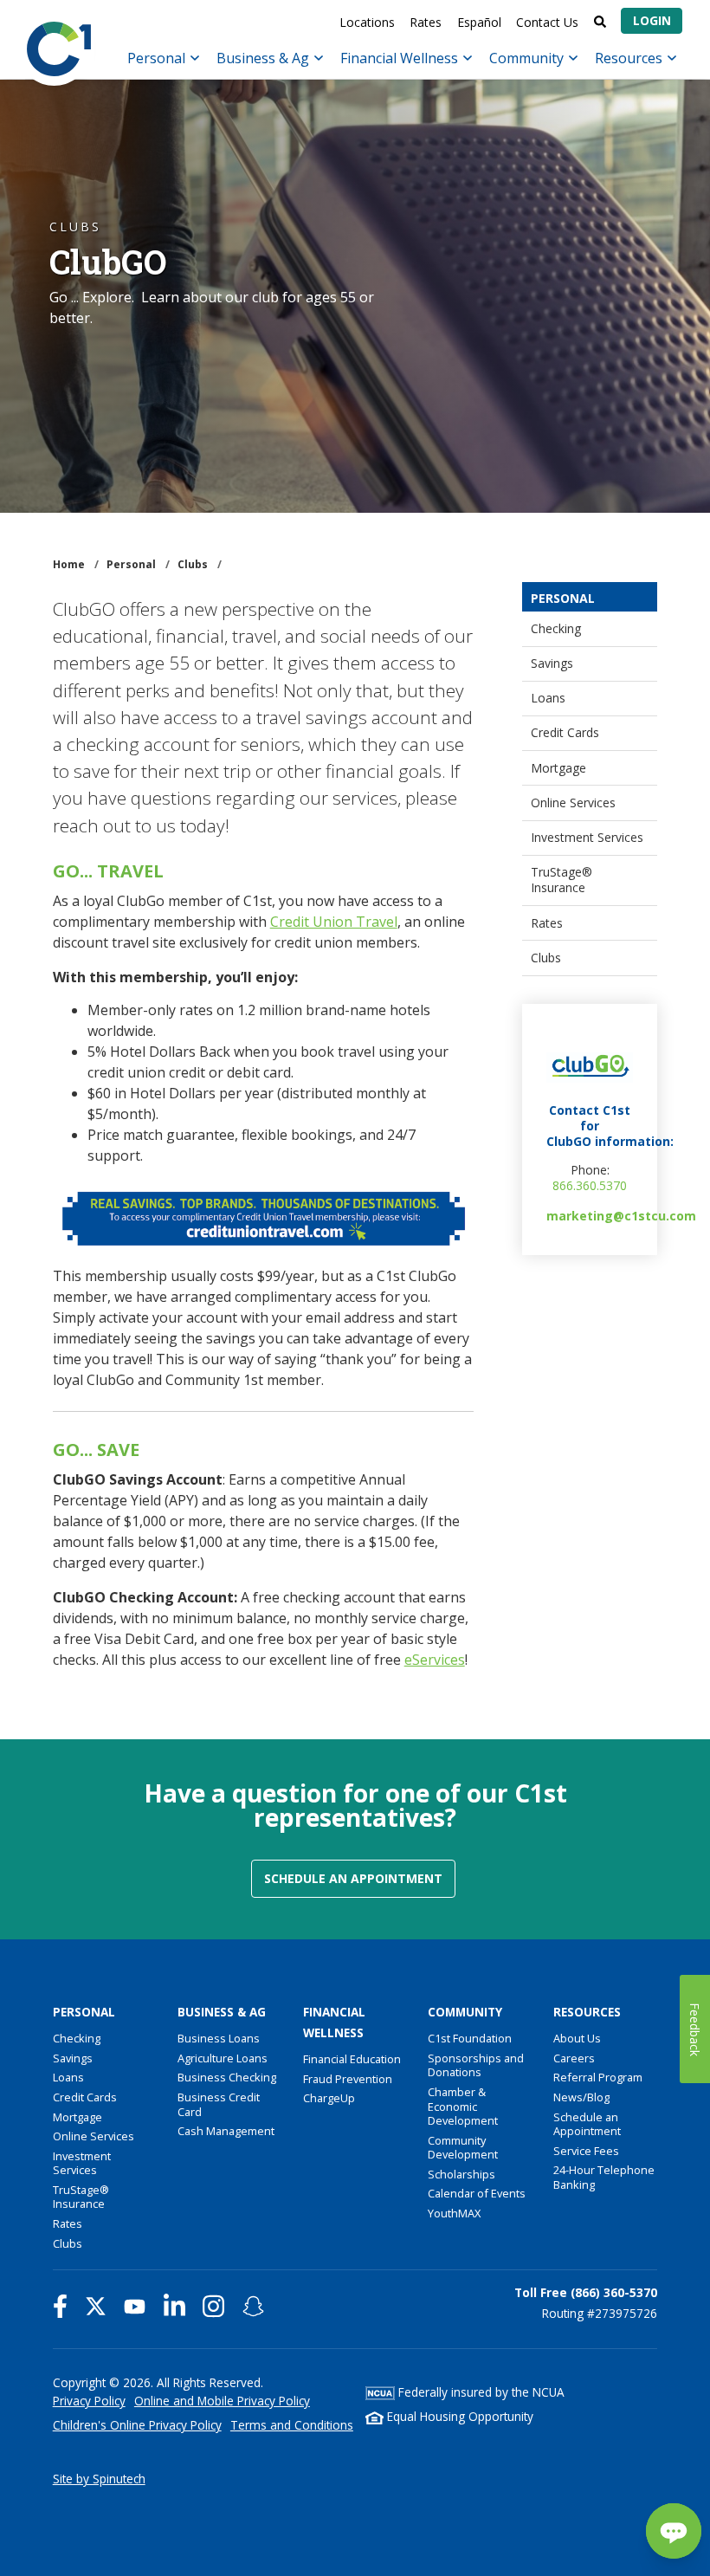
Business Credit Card (219, 2104)
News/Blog (581, 2097)
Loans (548, 698)
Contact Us (547, 22)
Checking (556, 628)
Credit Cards (565, 732)
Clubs (546, 958)
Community (528, 58)
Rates (426, 22)
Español (479, 22)
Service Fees (586, 2151)
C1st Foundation (470, 2038)
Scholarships (461, 2174)
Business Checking (227, 2077)
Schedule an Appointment (353, 1878)
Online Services (573, 803)
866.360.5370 (590, 1185)
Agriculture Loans (223, 2058)
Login (652, 20)
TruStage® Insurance (562, 880)
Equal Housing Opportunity (458, 2416)
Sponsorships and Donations (476, 2065)
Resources (630, 58)
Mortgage (558, 768)
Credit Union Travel (334, 922)
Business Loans (219, 2038)
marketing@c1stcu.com (621, 1216)
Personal (158, 58)
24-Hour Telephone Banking (604, 2177)
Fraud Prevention (348, 2079)
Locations (367, 22)
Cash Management (226, 2131)
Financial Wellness (401, 58)
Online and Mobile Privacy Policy (222, 2401)
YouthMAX (454, 2213)
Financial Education (352, 2059)
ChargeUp (329, 2098)
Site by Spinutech (99, 2479)
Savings (552, 663)
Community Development (463, 2148)
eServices (435, 1660)
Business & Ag (265, 58)
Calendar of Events (477, 2193)
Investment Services (587, 837)
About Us (577, 2038)
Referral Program (598, 2077)
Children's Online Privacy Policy (137, 2425)
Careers (574, 2058)
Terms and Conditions (292, 2425)
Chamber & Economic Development (463, 2106)
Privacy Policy (89, 2401)
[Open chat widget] (674, 2531)
